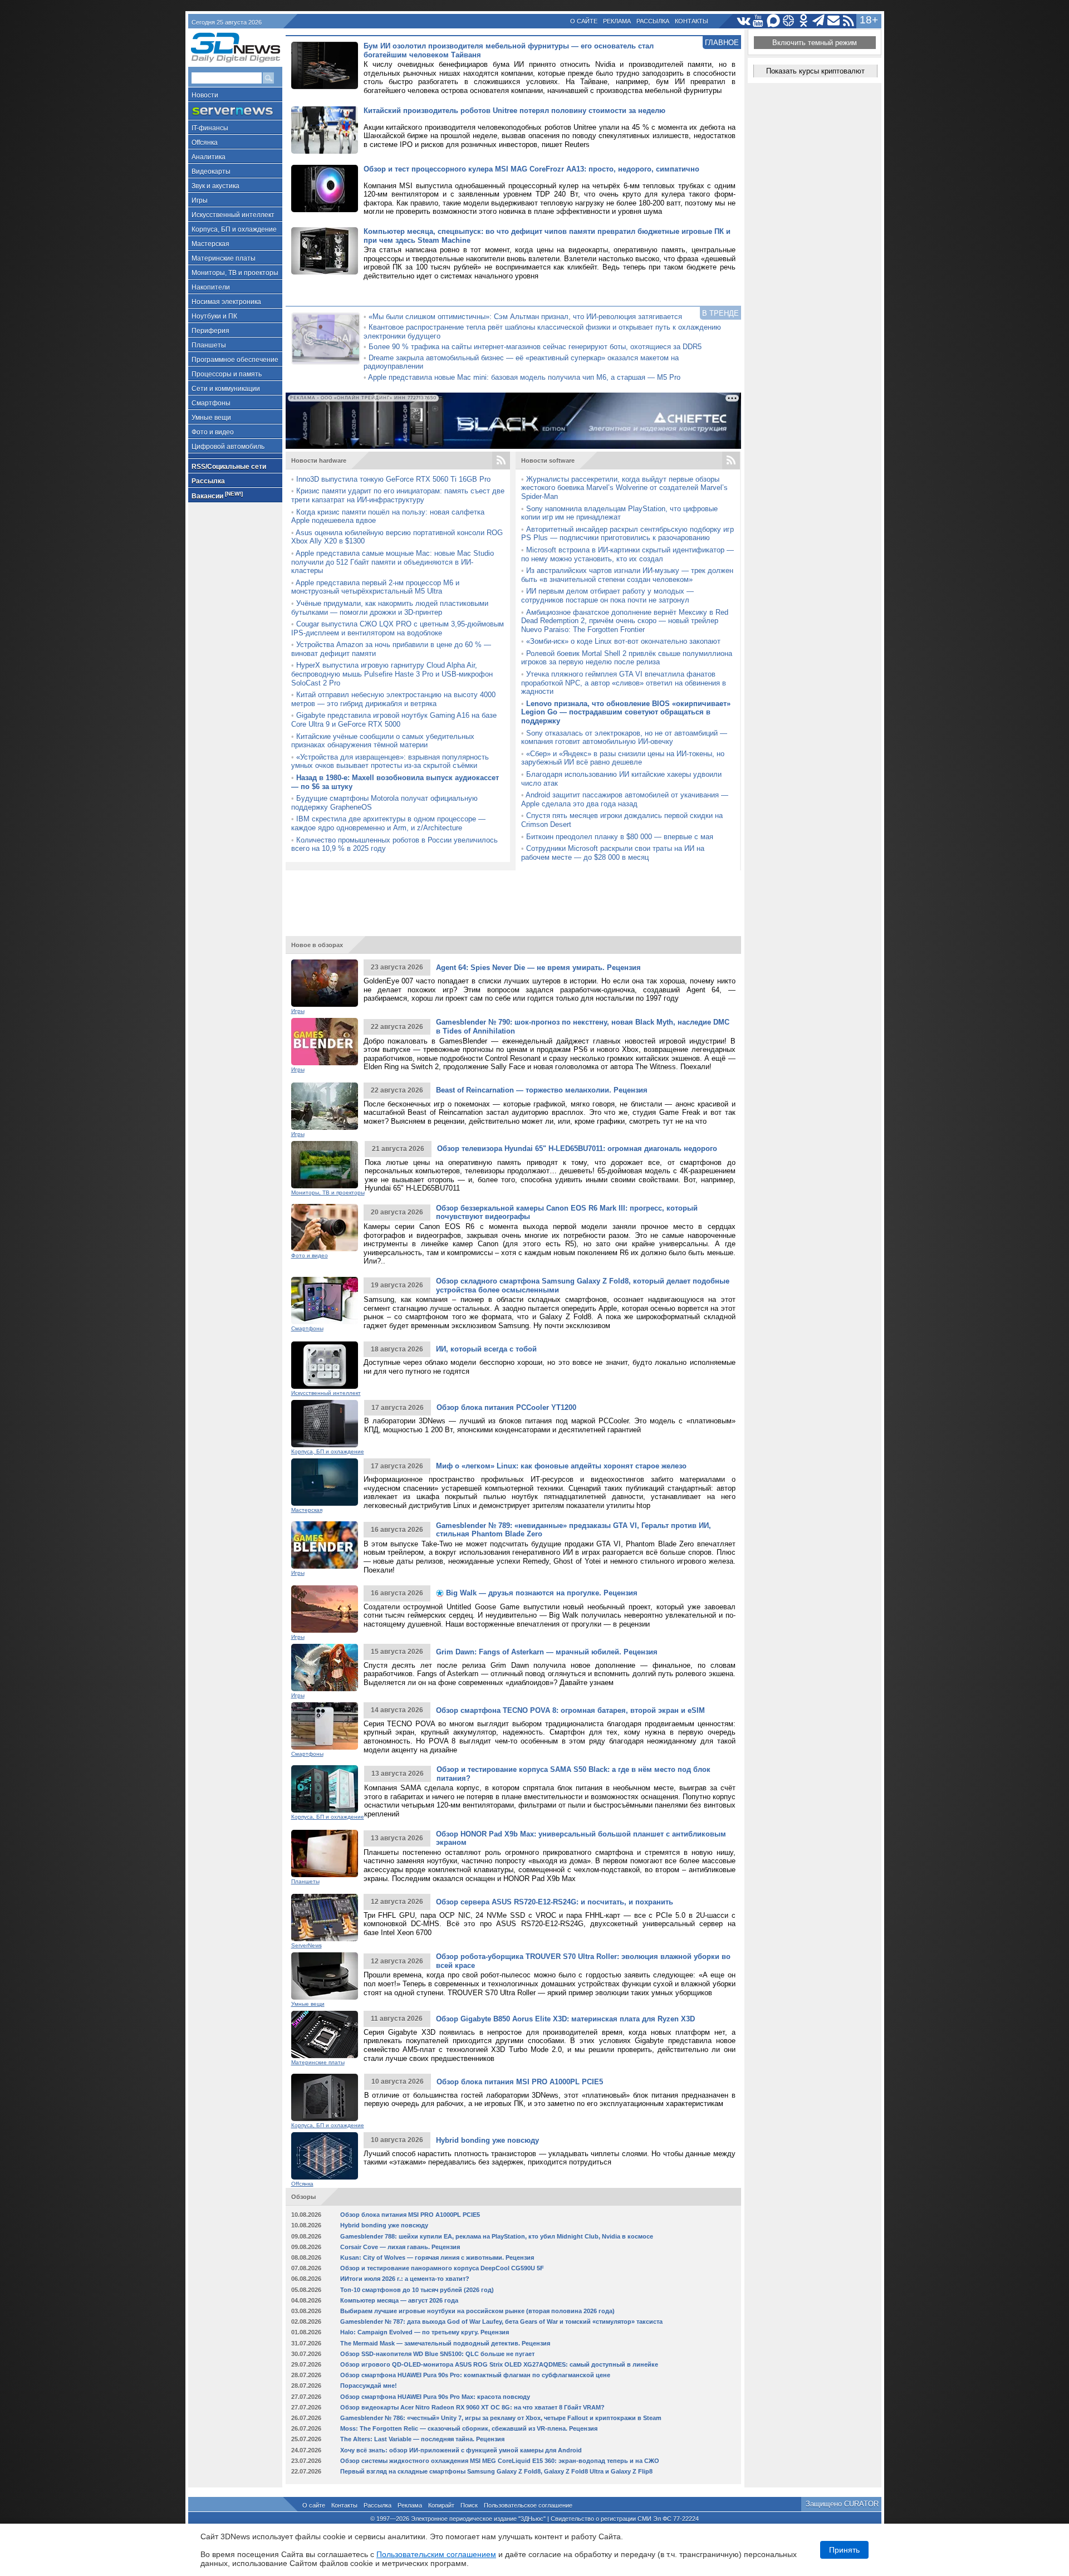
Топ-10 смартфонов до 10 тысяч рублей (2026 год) (417, 2290)
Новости (205, 95)
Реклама (617, 21)
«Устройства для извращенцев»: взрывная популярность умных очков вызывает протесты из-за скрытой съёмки (390, 761)
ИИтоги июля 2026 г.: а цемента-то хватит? (405, 2279)
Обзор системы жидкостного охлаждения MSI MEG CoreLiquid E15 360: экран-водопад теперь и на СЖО (500, 2461)
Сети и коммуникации (226, 389)
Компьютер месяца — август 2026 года (399, 2300)
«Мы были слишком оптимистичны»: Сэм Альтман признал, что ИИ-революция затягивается (525, 317)
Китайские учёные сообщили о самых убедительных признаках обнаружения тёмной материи (383, 741)
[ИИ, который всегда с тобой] (325, 1365)
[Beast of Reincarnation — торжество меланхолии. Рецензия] (325, 1106)
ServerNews (307, 1945)
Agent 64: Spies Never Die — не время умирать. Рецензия (538, 968)
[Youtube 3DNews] (759, 21)
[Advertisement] (513, 898)
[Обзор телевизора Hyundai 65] (325, 1165)
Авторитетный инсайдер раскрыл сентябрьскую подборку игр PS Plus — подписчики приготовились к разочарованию (627, 534)
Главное (722, 43)
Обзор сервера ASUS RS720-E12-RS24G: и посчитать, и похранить (555, 1902)
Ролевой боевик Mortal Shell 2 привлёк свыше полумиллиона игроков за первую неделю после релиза (627, 658)
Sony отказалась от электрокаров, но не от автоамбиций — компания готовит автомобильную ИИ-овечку (624, 738)
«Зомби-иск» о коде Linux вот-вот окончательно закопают (623, 641)
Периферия (210, 331)
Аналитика (209, 157)
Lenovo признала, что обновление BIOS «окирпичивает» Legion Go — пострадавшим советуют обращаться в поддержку (626, 712)
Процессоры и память (227, 374)
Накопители (211, 287)
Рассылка (653, 21)
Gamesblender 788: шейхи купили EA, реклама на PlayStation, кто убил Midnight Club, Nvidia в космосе (497, 2236)
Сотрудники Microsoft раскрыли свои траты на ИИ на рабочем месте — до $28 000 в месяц (613, 853)
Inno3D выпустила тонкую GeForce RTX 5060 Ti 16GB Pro (393, 479)
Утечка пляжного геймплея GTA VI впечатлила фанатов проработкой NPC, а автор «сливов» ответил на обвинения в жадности (624, 683)
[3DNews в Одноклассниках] (804, 21)
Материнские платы (224, 258)
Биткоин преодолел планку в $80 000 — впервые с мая (620, 837)
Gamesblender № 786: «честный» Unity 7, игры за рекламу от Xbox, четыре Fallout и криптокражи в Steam (501, 2418)
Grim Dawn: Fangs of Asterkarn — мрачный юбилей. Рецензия (547, 1652)
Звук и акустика (215, 186)
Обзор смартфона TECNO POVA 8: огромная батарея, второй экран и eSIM (570, 1710)
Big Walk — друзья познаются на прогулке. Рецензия (541, 1593)
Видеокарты (211, 172)
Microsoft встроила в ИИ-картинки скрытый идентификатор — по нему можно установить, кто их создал (627, 554)
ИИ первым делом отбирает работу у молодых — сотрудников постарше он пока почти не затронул (607, 596)
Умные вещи (211, 418)
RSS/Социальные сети (229, 467)
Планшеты (209, 345)
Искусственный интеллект (233, 215)
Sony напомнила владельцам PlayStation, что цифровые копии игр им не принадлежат (619, 513)
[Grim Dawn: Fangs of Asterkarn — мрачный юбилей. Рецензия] (325, 1667)
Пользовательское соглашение (528, 2505)
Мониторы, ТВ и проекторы (235, 273)
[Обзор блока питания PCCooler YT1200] (325, 1424)
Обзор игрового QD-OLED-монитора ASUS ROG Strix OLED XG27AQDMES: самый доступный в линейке (499, 2364)
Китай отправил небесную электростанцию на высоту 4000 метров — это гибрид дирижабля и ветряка (393, 699)
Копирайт (441, 2505)
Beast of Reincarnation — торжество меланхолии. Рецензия (542, 1090)
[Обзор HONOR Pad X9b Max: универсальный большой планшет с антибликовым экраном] (325, 1853)
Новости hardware (319, 461)
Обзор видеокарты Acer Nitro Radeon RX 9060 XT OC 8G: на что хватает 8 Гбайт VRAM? (472, 2407)
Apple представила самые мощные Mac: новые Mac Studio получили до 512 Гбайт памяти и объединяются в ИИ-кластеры (393, 562)
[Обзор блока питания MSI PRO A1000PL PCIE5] (325, 2097)
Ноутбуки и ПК (214, 316)
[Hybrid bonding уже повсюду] (325, 2156)
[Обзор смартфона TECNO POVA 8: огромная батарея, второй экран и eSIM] (325, 1726)
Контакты (692, 21)
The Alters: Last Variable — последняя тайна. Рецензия (422, 2439)
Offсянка (205, 143)
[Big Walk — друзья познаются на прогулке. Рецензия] (325, 1609)
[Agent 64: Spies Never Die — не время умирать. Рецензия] (325, 983)
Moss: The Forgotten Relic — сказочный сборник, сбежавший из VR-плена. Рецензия (469, 2428)
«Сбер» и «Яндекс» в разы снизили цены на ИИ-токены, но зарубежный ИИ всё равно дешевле (623, 758)
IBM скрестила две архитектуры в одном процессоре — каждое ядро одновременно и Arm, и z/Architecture (388, 823)
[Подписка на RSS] (849, 21)
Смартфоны (211, 403)
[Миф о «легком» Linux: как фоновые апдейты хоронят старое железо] (325, 1482)
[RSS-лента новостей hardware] (501, 461)
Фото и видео (213, 432)
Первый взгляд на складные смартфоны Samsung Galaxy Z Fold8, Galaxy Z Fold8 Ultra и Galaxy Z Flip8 (496, 2471)
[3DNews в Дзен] (789, 21)
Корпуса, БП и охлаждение (234, 229)
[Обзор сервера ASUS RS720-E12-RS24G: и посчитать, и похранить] (325, 1918)
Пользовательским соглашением (436, 2554)
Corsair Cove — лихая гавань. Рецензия (400, 2247)
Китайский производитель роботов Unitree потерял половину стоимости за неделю (514, 111)
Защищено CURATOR (842, 2504)
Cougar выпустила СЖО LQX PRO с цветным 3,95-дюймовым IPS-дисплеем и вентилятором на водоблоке (398, 628)
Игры (200, 200)
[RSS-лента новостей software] (731, 461)
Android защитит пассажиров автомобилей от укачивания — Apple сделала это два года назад (625, 799)
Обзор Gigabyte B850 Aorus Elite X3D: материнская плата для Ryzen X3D (565, 2019)
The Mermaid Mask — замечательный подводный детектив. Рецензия (445, 2343)
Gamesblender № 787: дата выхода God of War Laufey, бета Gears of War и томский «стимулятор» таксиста (501, 2322)
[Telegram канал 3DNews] (819, 21)
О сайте (584, 21)
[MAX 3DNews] (774, 21)
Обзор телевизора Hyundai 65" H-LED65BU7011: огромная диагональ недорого (577, 1149)
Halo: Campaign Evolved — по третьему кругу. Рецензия (425, 2332)
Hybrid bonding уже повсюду (487, 2140)
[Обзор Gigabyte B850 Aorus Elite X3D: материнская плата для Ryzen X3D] (325, 2034)
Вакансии (217, 495)
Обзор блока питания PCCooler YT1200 (506, 1407)
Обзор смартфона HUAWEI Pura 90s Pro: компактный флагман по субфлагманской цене (475, 2375)
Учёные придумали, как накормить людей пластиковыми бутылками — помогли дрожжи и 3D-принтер (390, 608)
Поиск (469, 2505)
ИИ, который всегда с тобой (486, 1349)
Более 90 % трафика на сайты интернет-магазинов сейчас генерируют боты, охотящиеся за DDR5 (535, 347)
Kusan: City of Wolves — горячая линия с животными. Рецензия (437, 2257)
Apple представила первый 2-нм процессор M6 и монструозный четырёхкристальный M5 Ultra (375, 587)
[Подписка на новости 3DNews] (834, 21)
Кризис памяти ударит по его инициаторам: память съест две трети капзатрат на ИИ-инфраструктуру (398, 495)
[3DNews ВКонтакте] (744, 21)
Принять (844, 2550)
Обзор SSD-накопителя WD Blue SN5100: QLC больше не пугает (437, 2354)
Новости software (548, 461)
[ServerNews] (235, 111)
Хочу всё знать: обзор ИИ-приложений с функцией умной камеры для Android (461, 2450)
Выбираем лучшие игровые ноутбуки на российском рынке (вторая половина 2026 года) (477, 2311)
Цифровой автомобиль (228, 447)
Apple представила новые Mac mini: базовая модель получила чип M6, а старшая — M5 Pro (524, 377)
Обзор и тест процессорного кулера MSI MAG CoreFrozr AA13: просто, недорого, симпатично (531, 169)
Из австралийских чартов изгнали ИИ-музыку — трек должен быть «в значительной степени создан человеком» (627, 575)
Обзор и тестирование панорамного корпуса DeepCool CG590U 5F (442, 2268)
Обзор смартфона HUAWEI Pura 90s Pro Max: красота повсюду (435, 2397)
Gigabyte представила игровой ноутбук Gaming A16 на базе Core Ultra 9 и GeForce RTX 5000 (394, 720)
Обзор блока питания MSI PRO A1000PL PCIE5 (520, 2082)
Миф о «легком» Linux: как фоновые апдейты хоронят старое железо (561, 1466)
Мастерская (210, 244)
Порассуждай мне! (369, 2386)
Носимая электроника (226, 302)
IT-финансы (210, 128)
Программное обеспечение (235, 360)
